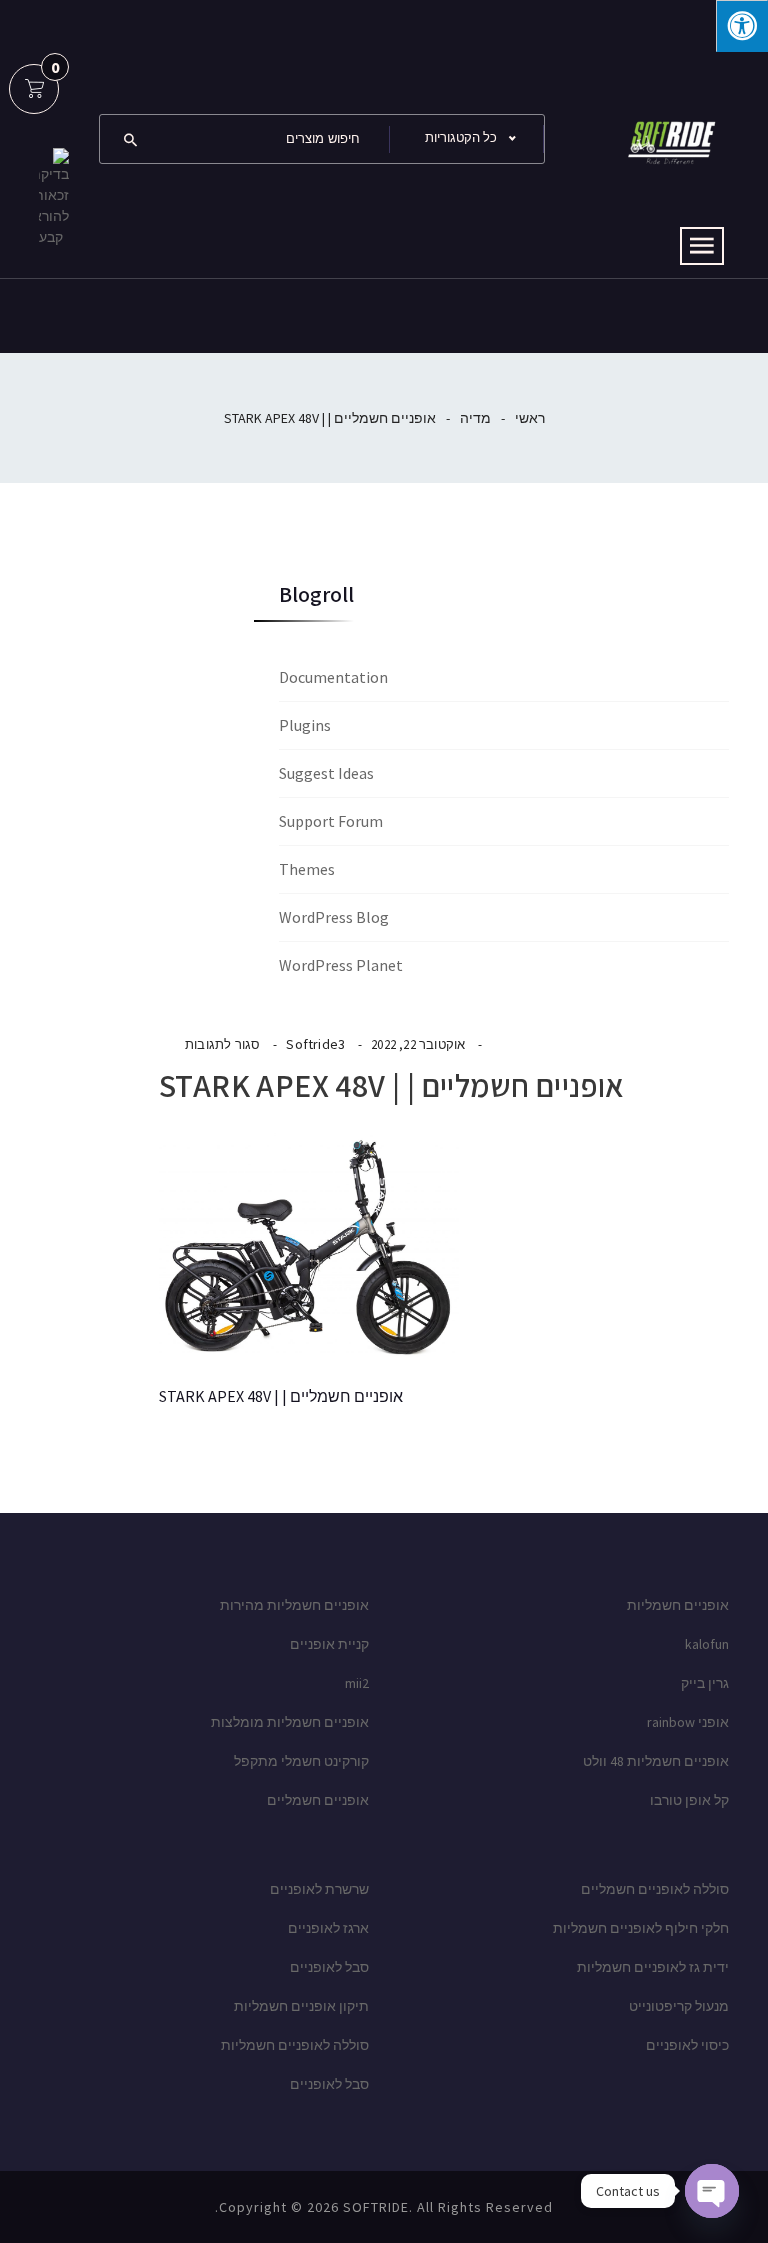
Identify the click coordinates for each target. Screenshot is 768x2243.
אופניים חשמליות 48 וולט (656, 1761)
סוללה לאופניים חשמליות (295, 2045)
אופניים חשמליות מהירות (294, 1605)
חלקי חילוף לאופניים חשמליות (641, 1928)
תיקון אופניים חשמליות (301, 2006)
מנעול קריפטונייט (679, 2006)
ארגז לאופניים (328, 1928)
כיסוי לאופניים (687, 2045)
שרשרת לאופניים (319, 1889)
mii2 (357, 1683)
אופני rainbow (688, 1722)
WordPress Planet (341, 965)
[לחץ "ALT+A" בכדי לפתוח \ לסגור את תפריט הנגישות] (742, 26)
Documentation (333, 677)
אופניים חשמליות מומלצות (290, 1722)
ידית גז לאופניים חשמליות (653, 1967)
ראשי (530, 418)
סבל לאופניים (329, 1967)
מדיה (475, 418)
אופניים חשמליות (678, 1605)
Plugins (305, 725)
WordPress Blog (334, 917)
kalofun (707, 1644)
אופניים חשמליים (318, 1800)
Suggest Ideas (326, 773)
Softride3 (315, 1044)
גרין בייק (705, 1683)
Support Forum (331, 821)
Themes (307, 869)
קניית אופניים (329, 1644)
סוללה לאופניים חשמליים (655, 1889)
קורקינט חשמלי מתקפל (301, 1761)
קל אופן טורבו (689, 1800)
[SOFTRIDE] (669, 137)
